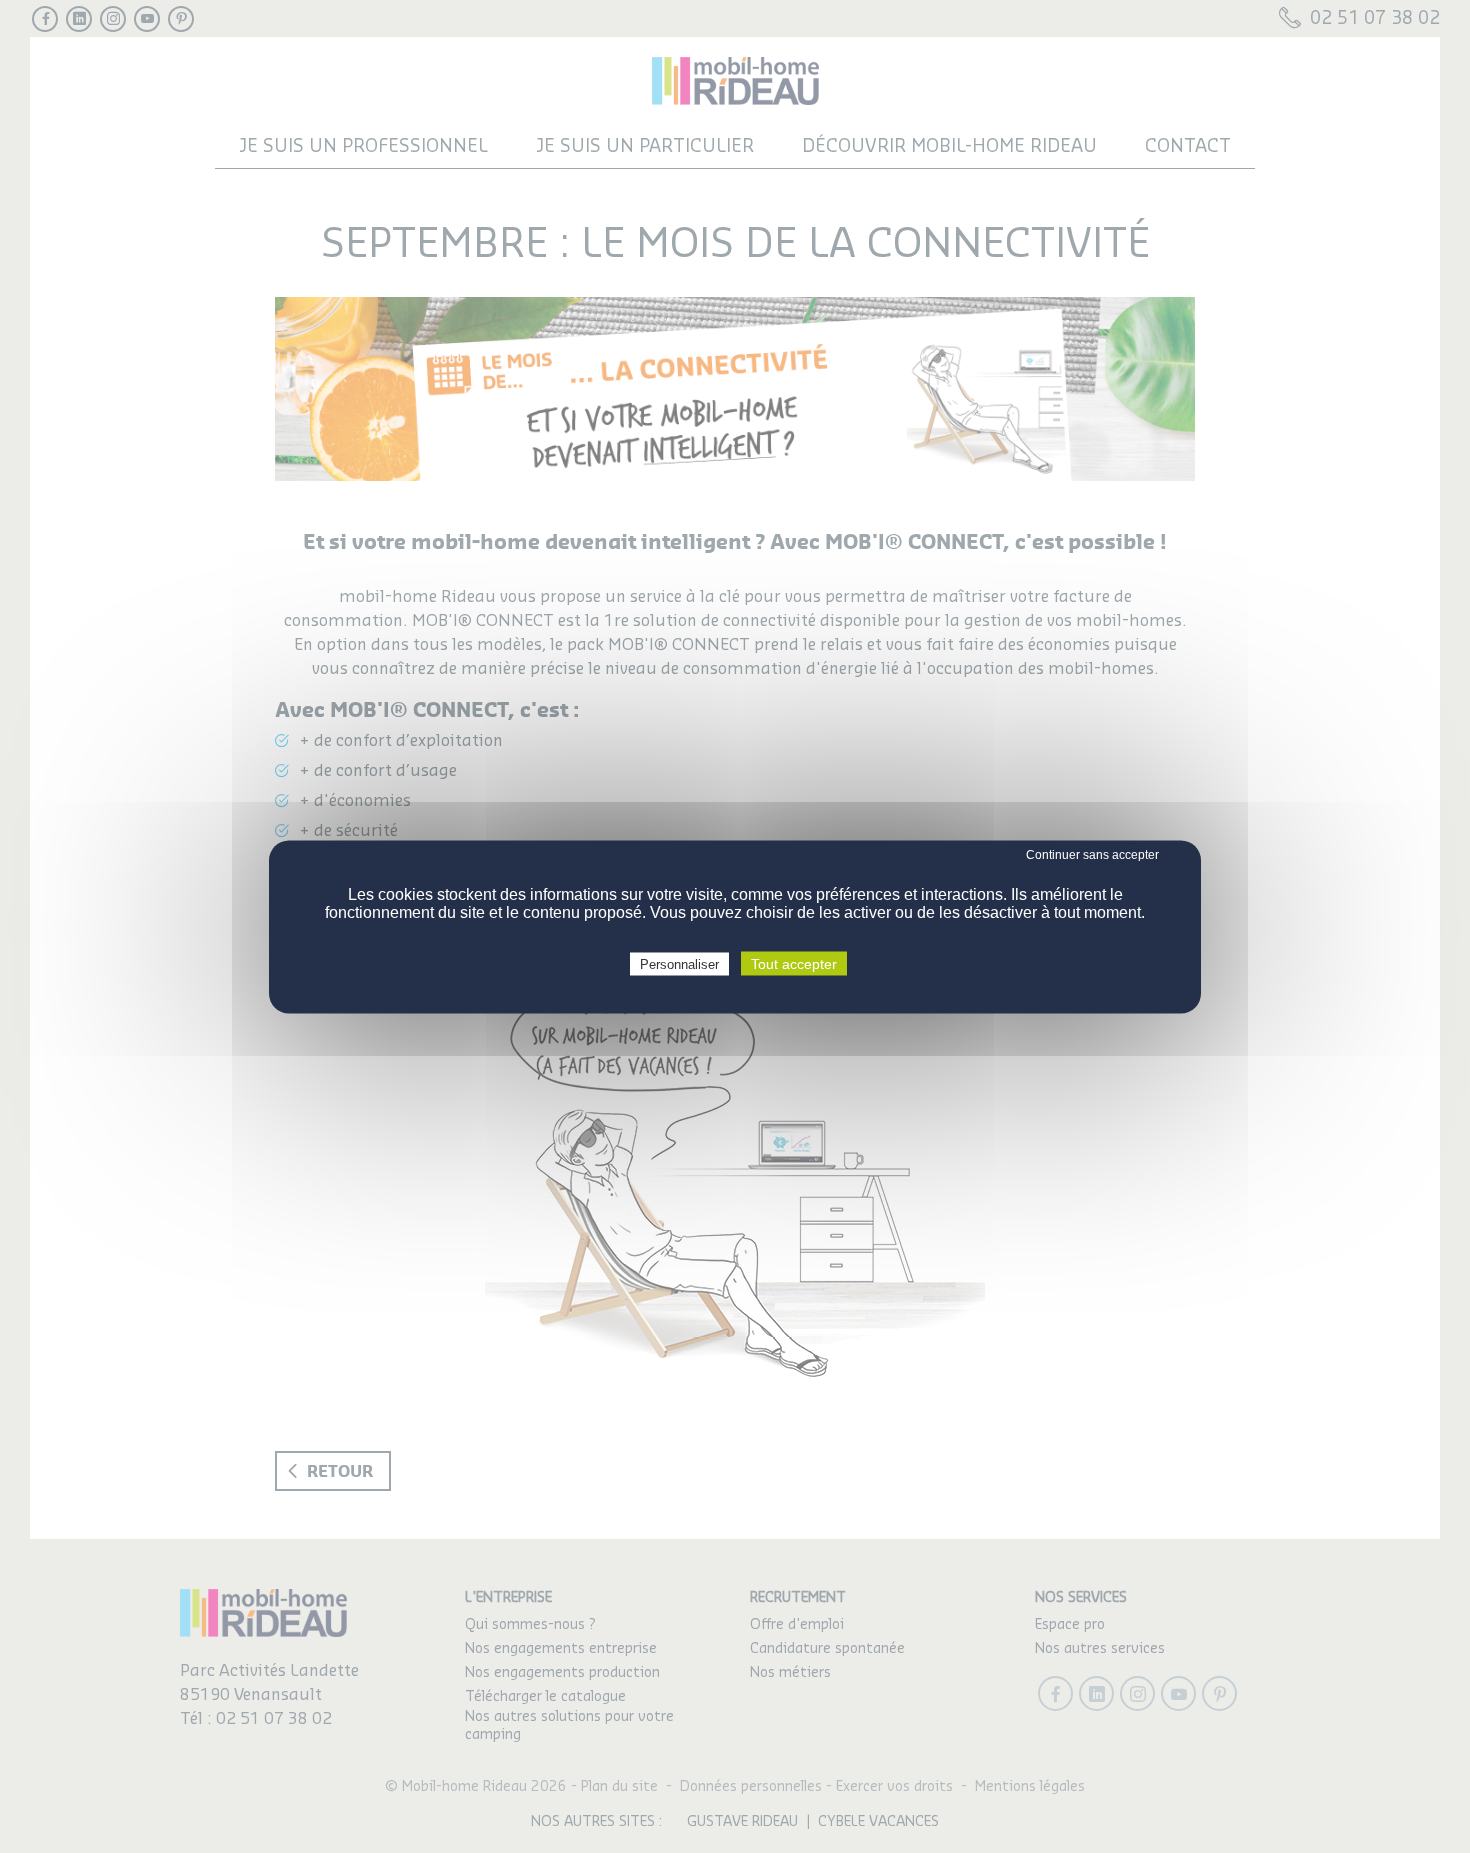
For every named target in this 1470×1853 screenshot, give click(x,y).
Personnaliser (679, 963)
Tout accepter (794, 963)
